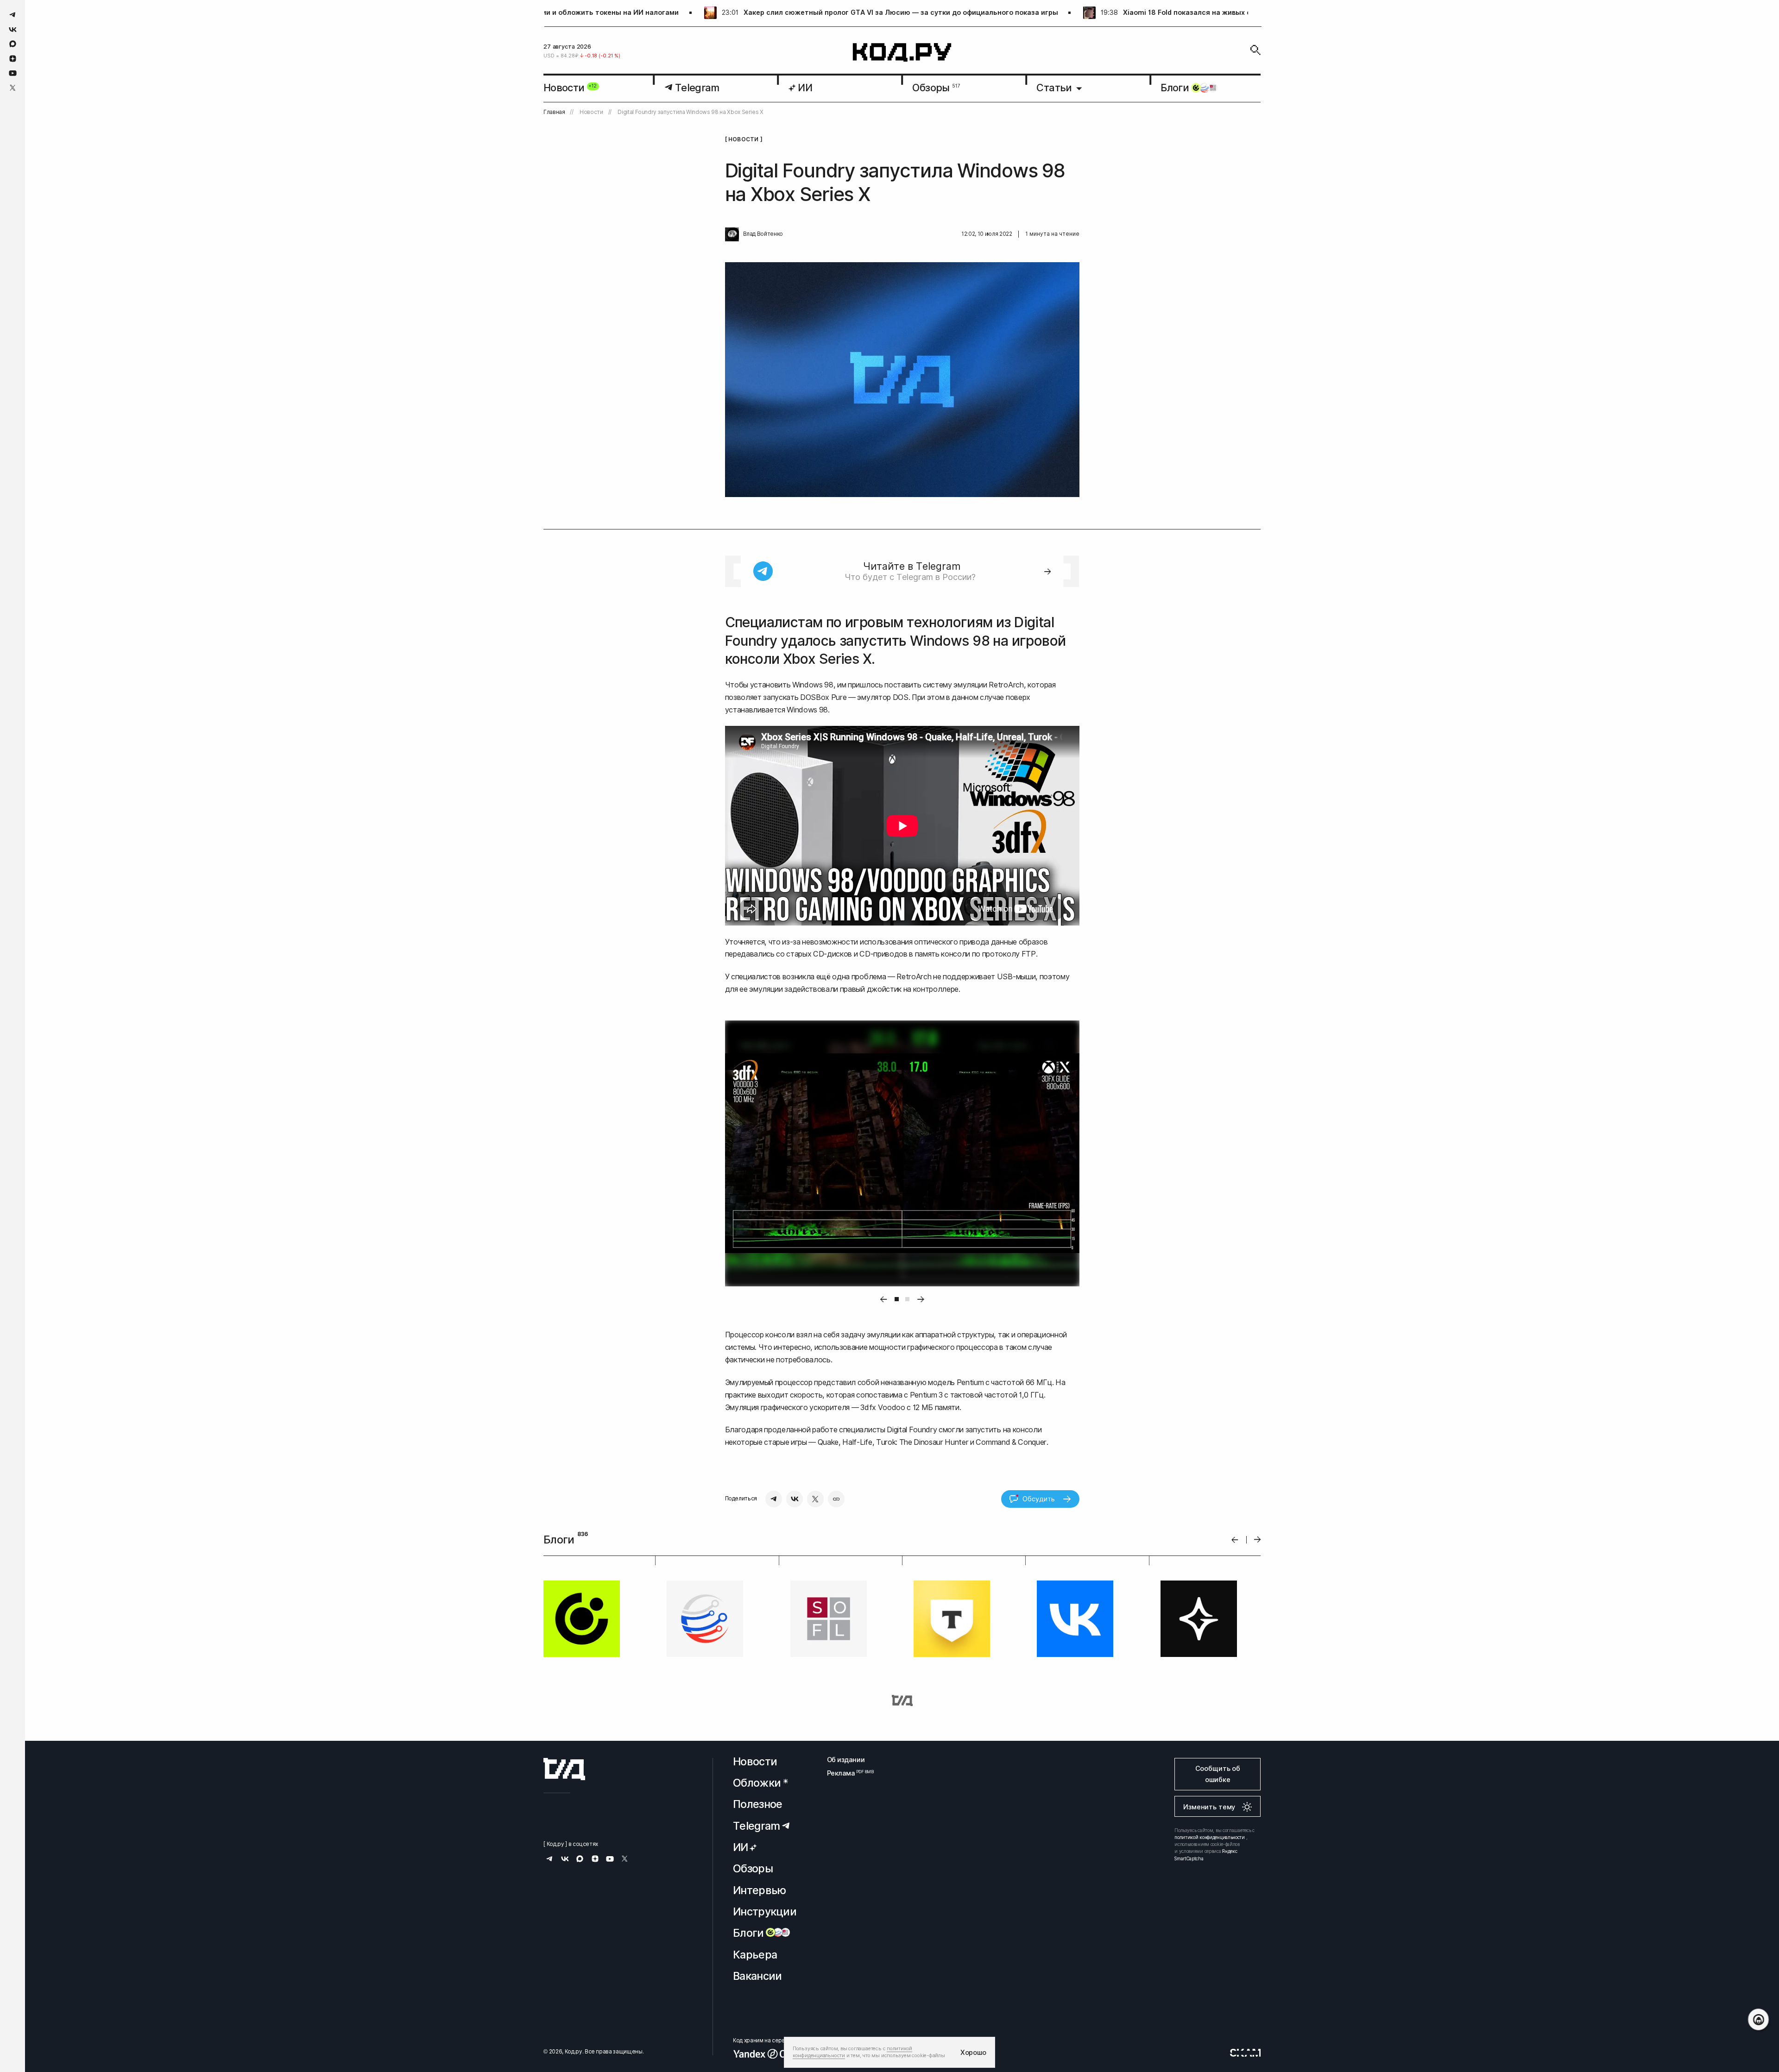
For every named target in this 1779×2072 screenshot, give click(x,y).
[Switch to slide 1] (897, 1299)
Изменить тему (1209, 1807)
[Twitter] (815, 1499)
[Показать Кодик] (1758, 2019)
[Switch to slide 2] (907, 1299)
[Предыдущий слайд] (1235, 1540)
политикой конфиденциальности (1210, 1837)
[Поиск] (1255, 50)
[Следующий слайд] (1258, 1540)
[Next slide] (921, 1299)
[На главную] (902, 53)
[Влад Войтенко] (732, 234)
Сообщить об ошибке (1218, 1774)
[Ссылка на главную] (564, 1769)
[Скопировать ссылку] (836, 1499)
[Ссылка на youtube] (13, 73)
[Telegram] (774, 1499)
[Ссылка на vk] (13, 29)
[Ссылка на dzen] (13, 59)
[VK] (795, 1499)
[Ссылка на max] (13, 44)
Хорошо (973, 2052)
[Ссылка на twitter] (13, 88)
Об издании (846, 1760)
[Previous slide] (883, 1299)
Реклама (846, 1773)
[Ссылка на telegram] (13, 15)
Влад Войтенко (763, 234)
